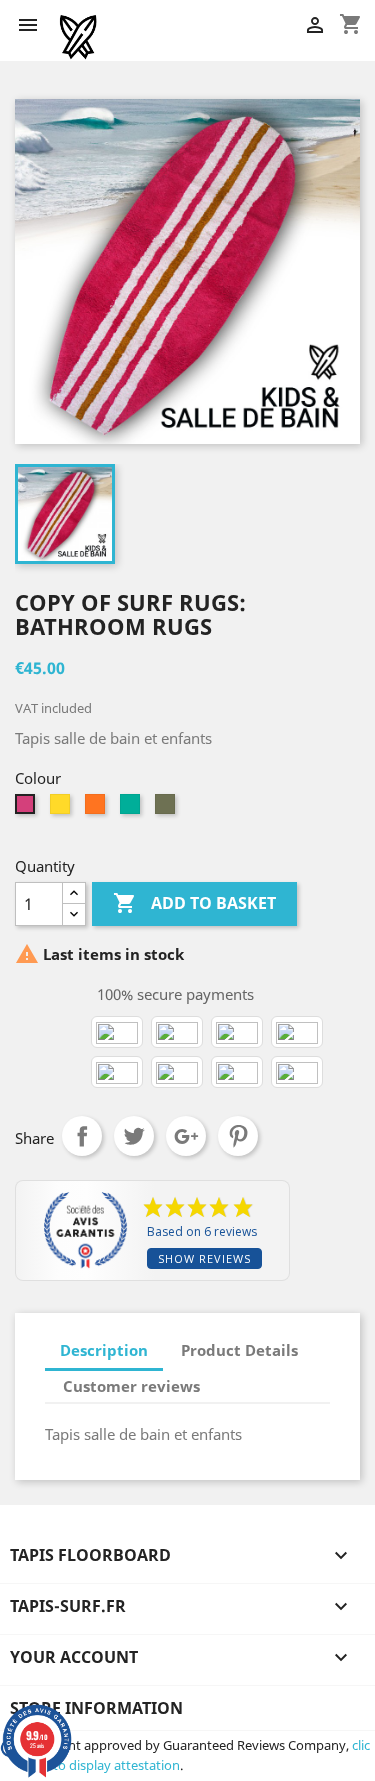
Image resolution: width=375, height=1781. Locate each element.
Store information (96, 1708)
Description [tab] (104, 1350)
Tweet (134, 1136)
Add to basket (194, 903)
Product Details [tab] (239, 1350)
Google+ (186, 1136)
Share (82, 1136)
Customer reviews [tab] (131, 1386)
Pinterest (238, 1136)
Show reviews (204, 1258)
